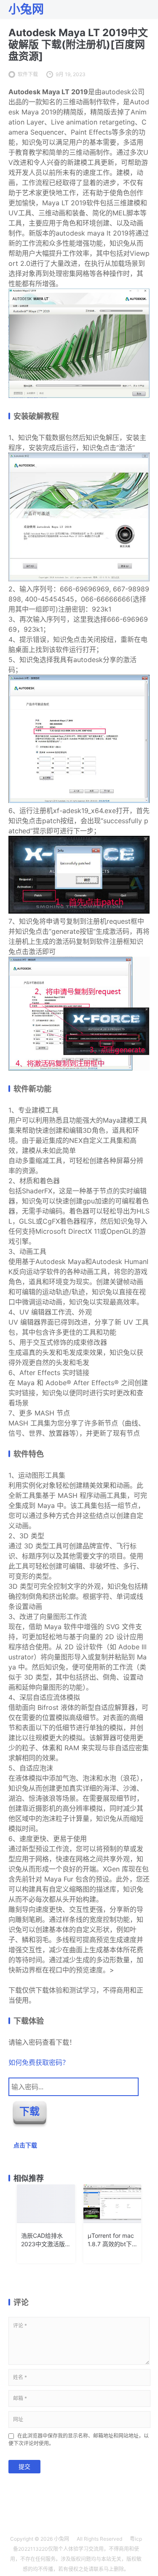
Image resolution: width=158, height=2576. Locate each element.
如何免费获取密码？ (39, 2062)
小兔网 (62, 2539)
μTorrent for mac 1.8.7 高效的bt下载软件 (111, 2240)
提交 (24, 2466)
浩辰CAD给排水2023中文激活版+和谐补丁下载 (43, 2240)
